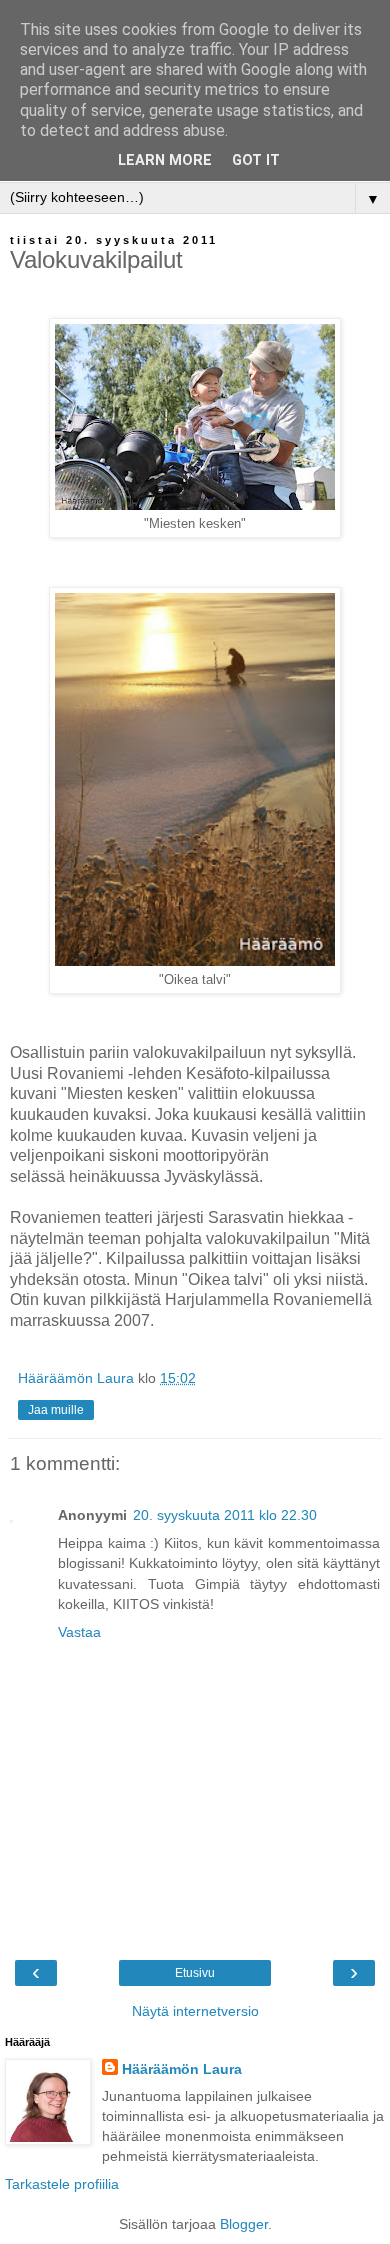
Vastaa (79, 1632)
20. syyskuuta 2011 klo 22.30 (225, 1515)
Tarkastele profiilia (62, 2184)
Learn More (165, 160)
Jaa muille (56, 1410)
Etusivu (195, 1973)
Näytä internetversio (195, 2011)
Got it (256, 160)
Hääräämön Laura (182, 2069)
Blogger (244, 2224)
